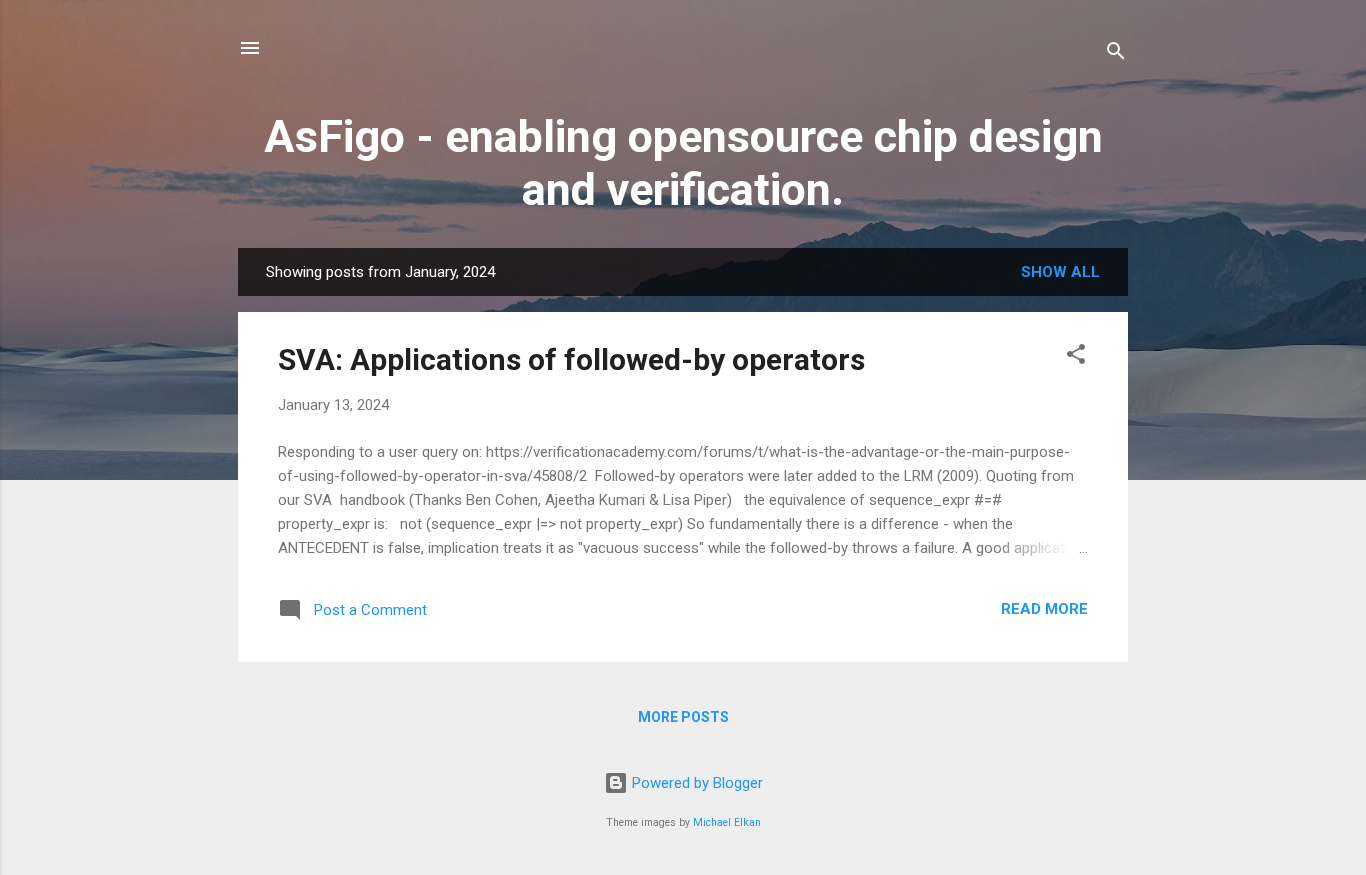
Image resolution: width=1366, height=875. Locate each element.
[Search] (1116, 54)
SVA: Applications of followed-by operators (571, 359)
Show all (1060, 272)
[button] (1076, 357)
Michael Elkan (727, 822)
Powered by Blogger (695, 783)
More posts (683, 717)
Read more (1044, 609)
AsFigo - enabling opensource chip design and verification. (683, 163)
